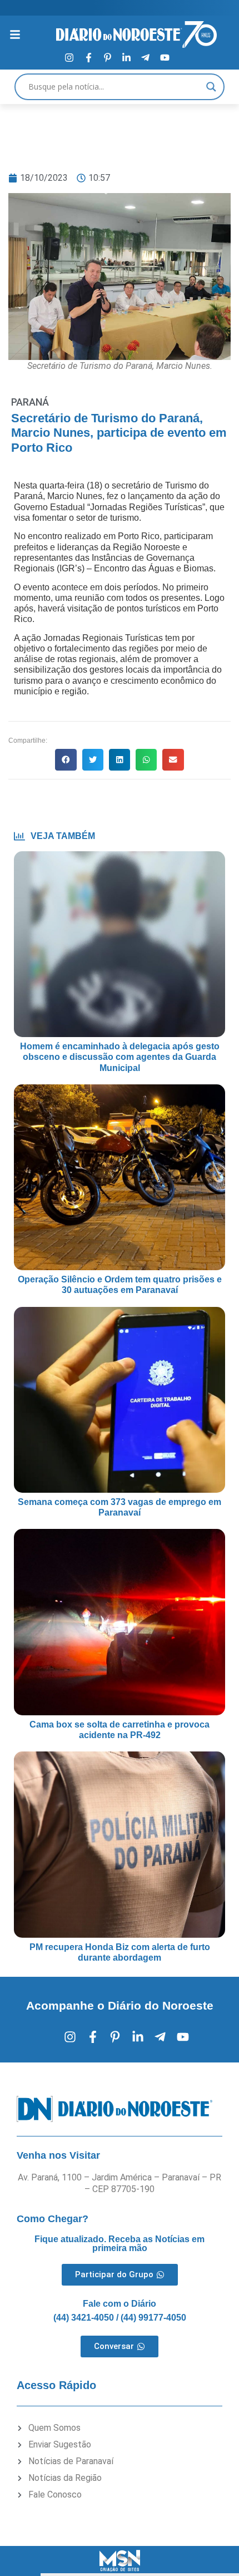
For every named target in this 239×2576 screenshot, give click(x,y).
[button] (66, 759)
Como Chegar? (53, 2219)
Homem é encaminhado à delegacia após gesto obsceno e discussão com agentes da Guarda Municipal (120, 1057)
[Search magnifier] (211, 87)
